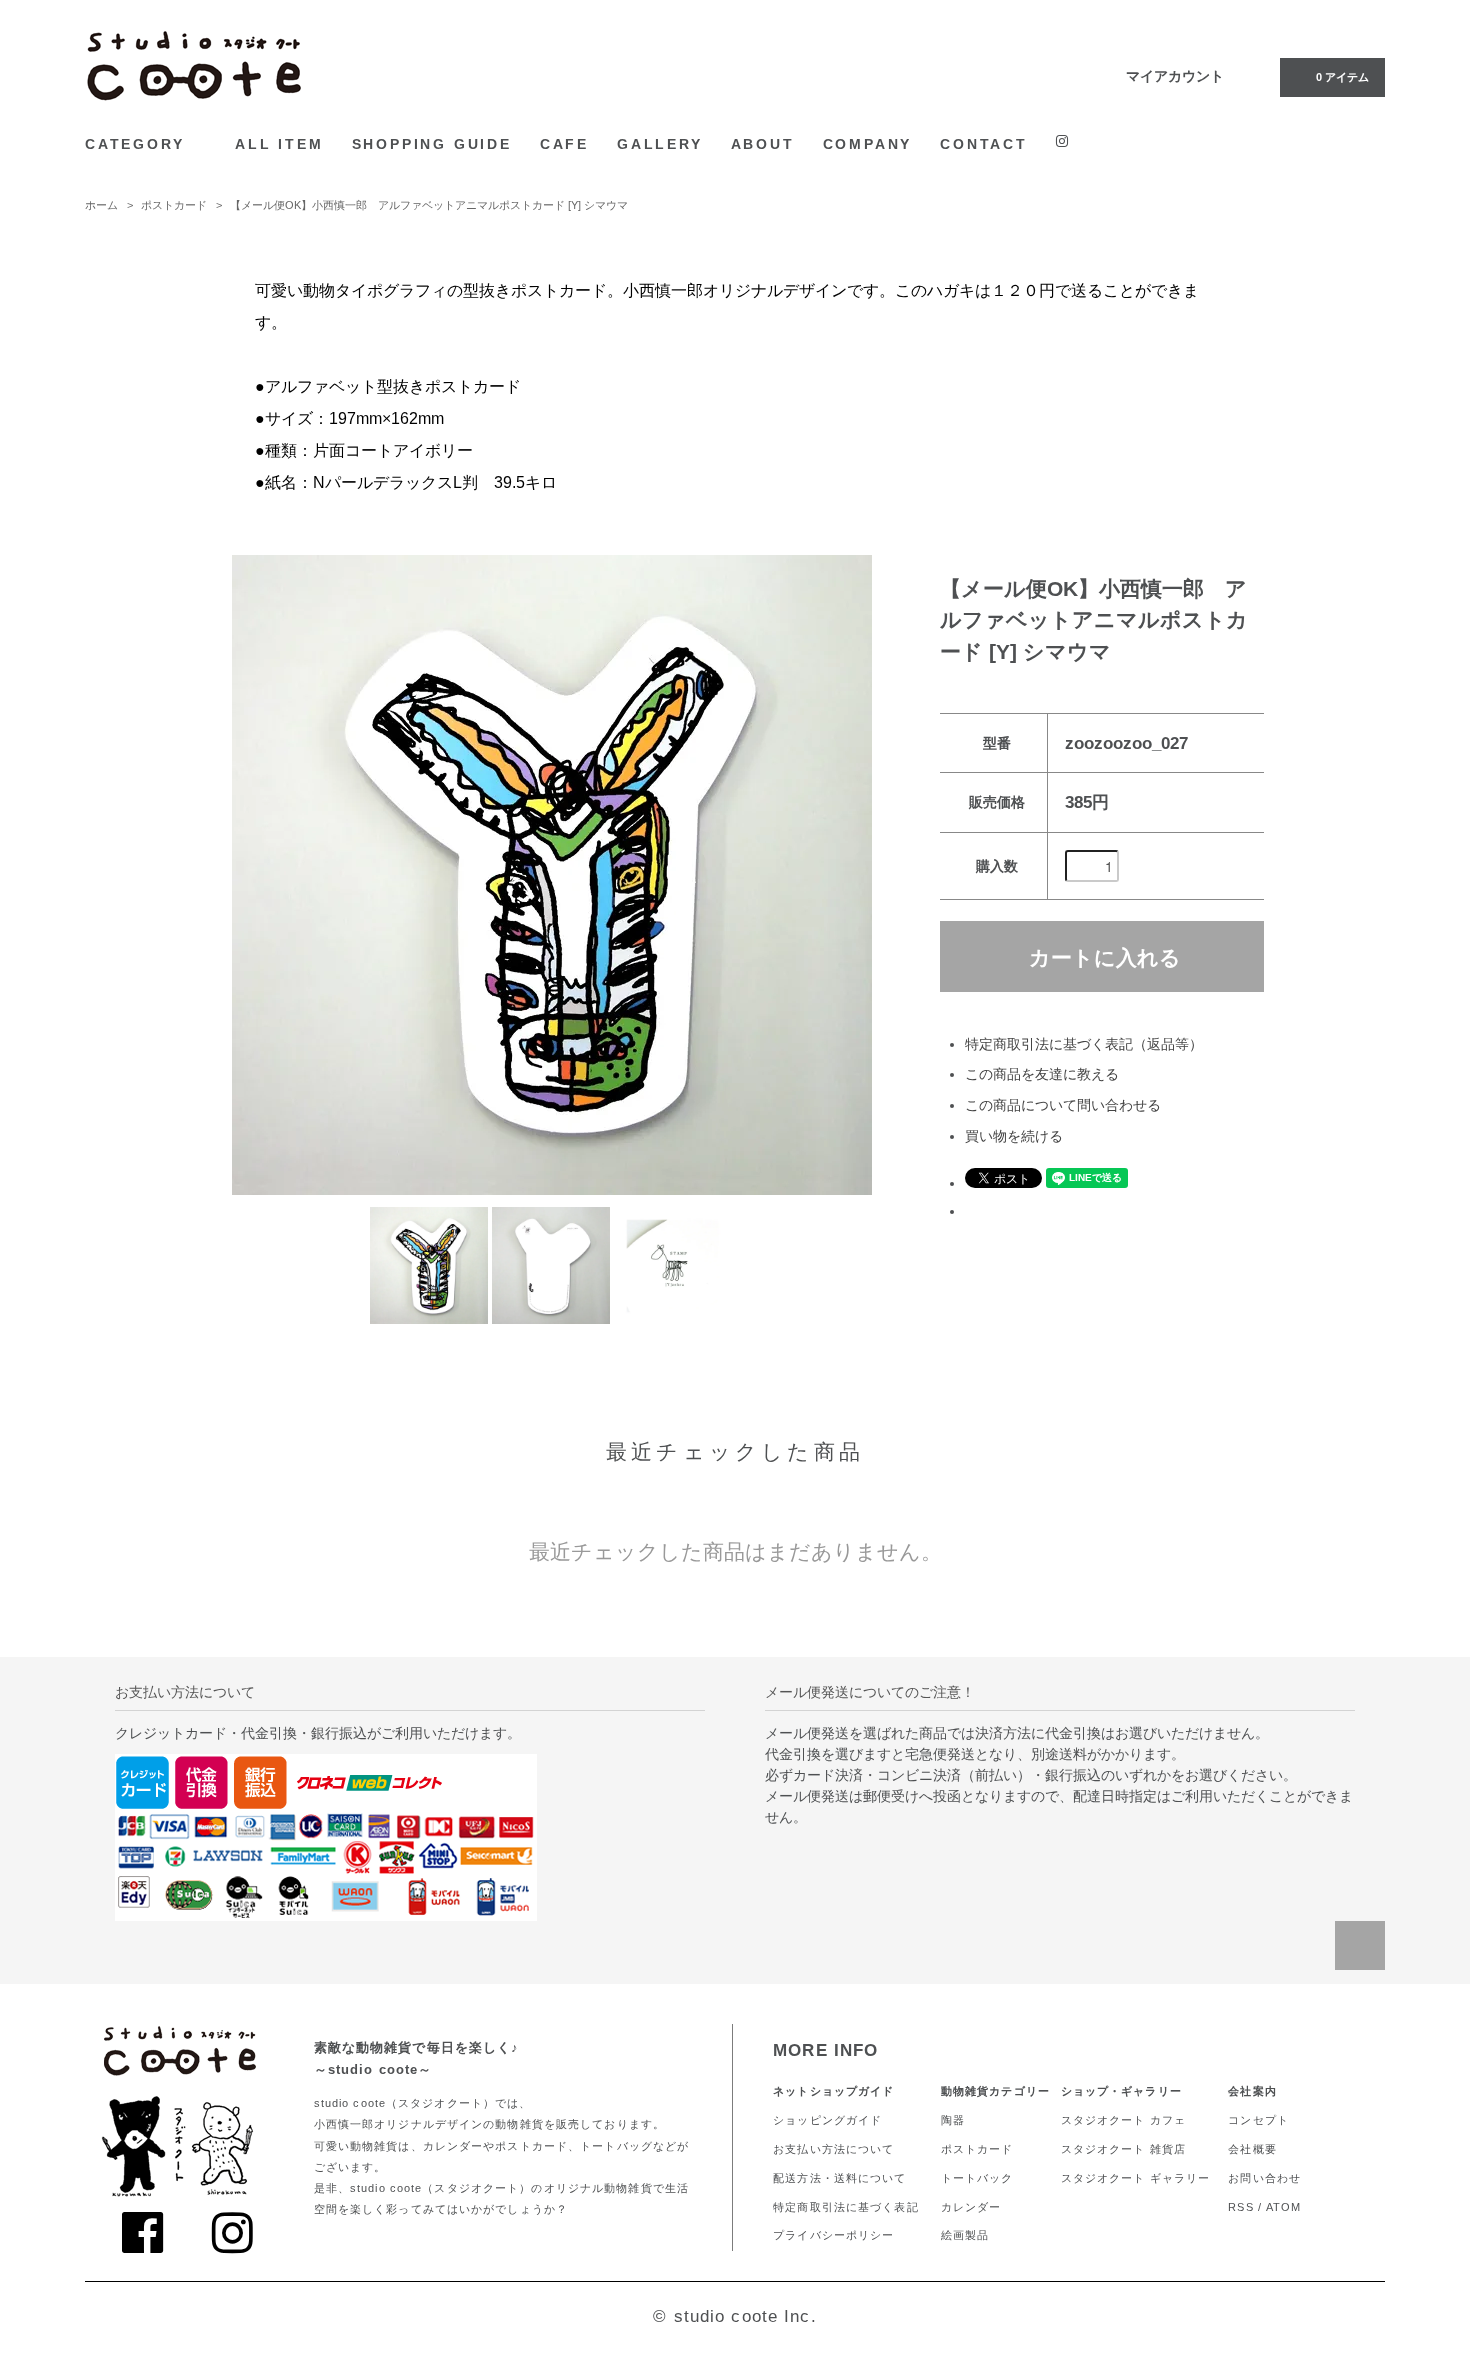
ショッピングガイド (827, 2120)
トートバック (977, 2178)
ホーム (101, 205)
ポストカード (174, 205)
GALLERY (660, 144)
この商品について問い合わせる (1063, 1105)
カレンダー (971, 2207)
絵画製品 (965, 2235)
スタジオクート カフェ (1123, 2120)
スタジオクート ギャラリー (1136, 2178)
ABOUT (763, 144)
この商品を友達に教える (1042, 1074)
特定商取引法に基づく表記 (845, 2207)
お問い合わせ (1264, 2178)
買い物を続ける (1014, 1136)
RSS (1240, 2207)
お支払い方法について (833, 2149)
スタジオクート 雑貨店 (1123, 2149)
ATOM (1283, 2207)
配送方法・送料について (839, 2178)
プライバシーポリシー (833, 2235)
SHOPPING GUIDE (432, 144)
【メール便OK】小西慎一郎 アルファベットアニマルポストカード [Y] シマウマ (429, 205)
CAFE (564, 144)
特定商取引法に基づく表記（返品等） (1084, 1044)
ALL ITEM (279, 144)
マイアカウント (1175, 76)
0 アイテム (1342, 77)
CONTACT (984, 144)
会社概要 (1252, 2149)
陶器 (953, 2120)
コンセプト (1258, 2120)
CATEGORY (138, 144)
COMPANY (868, 144)
